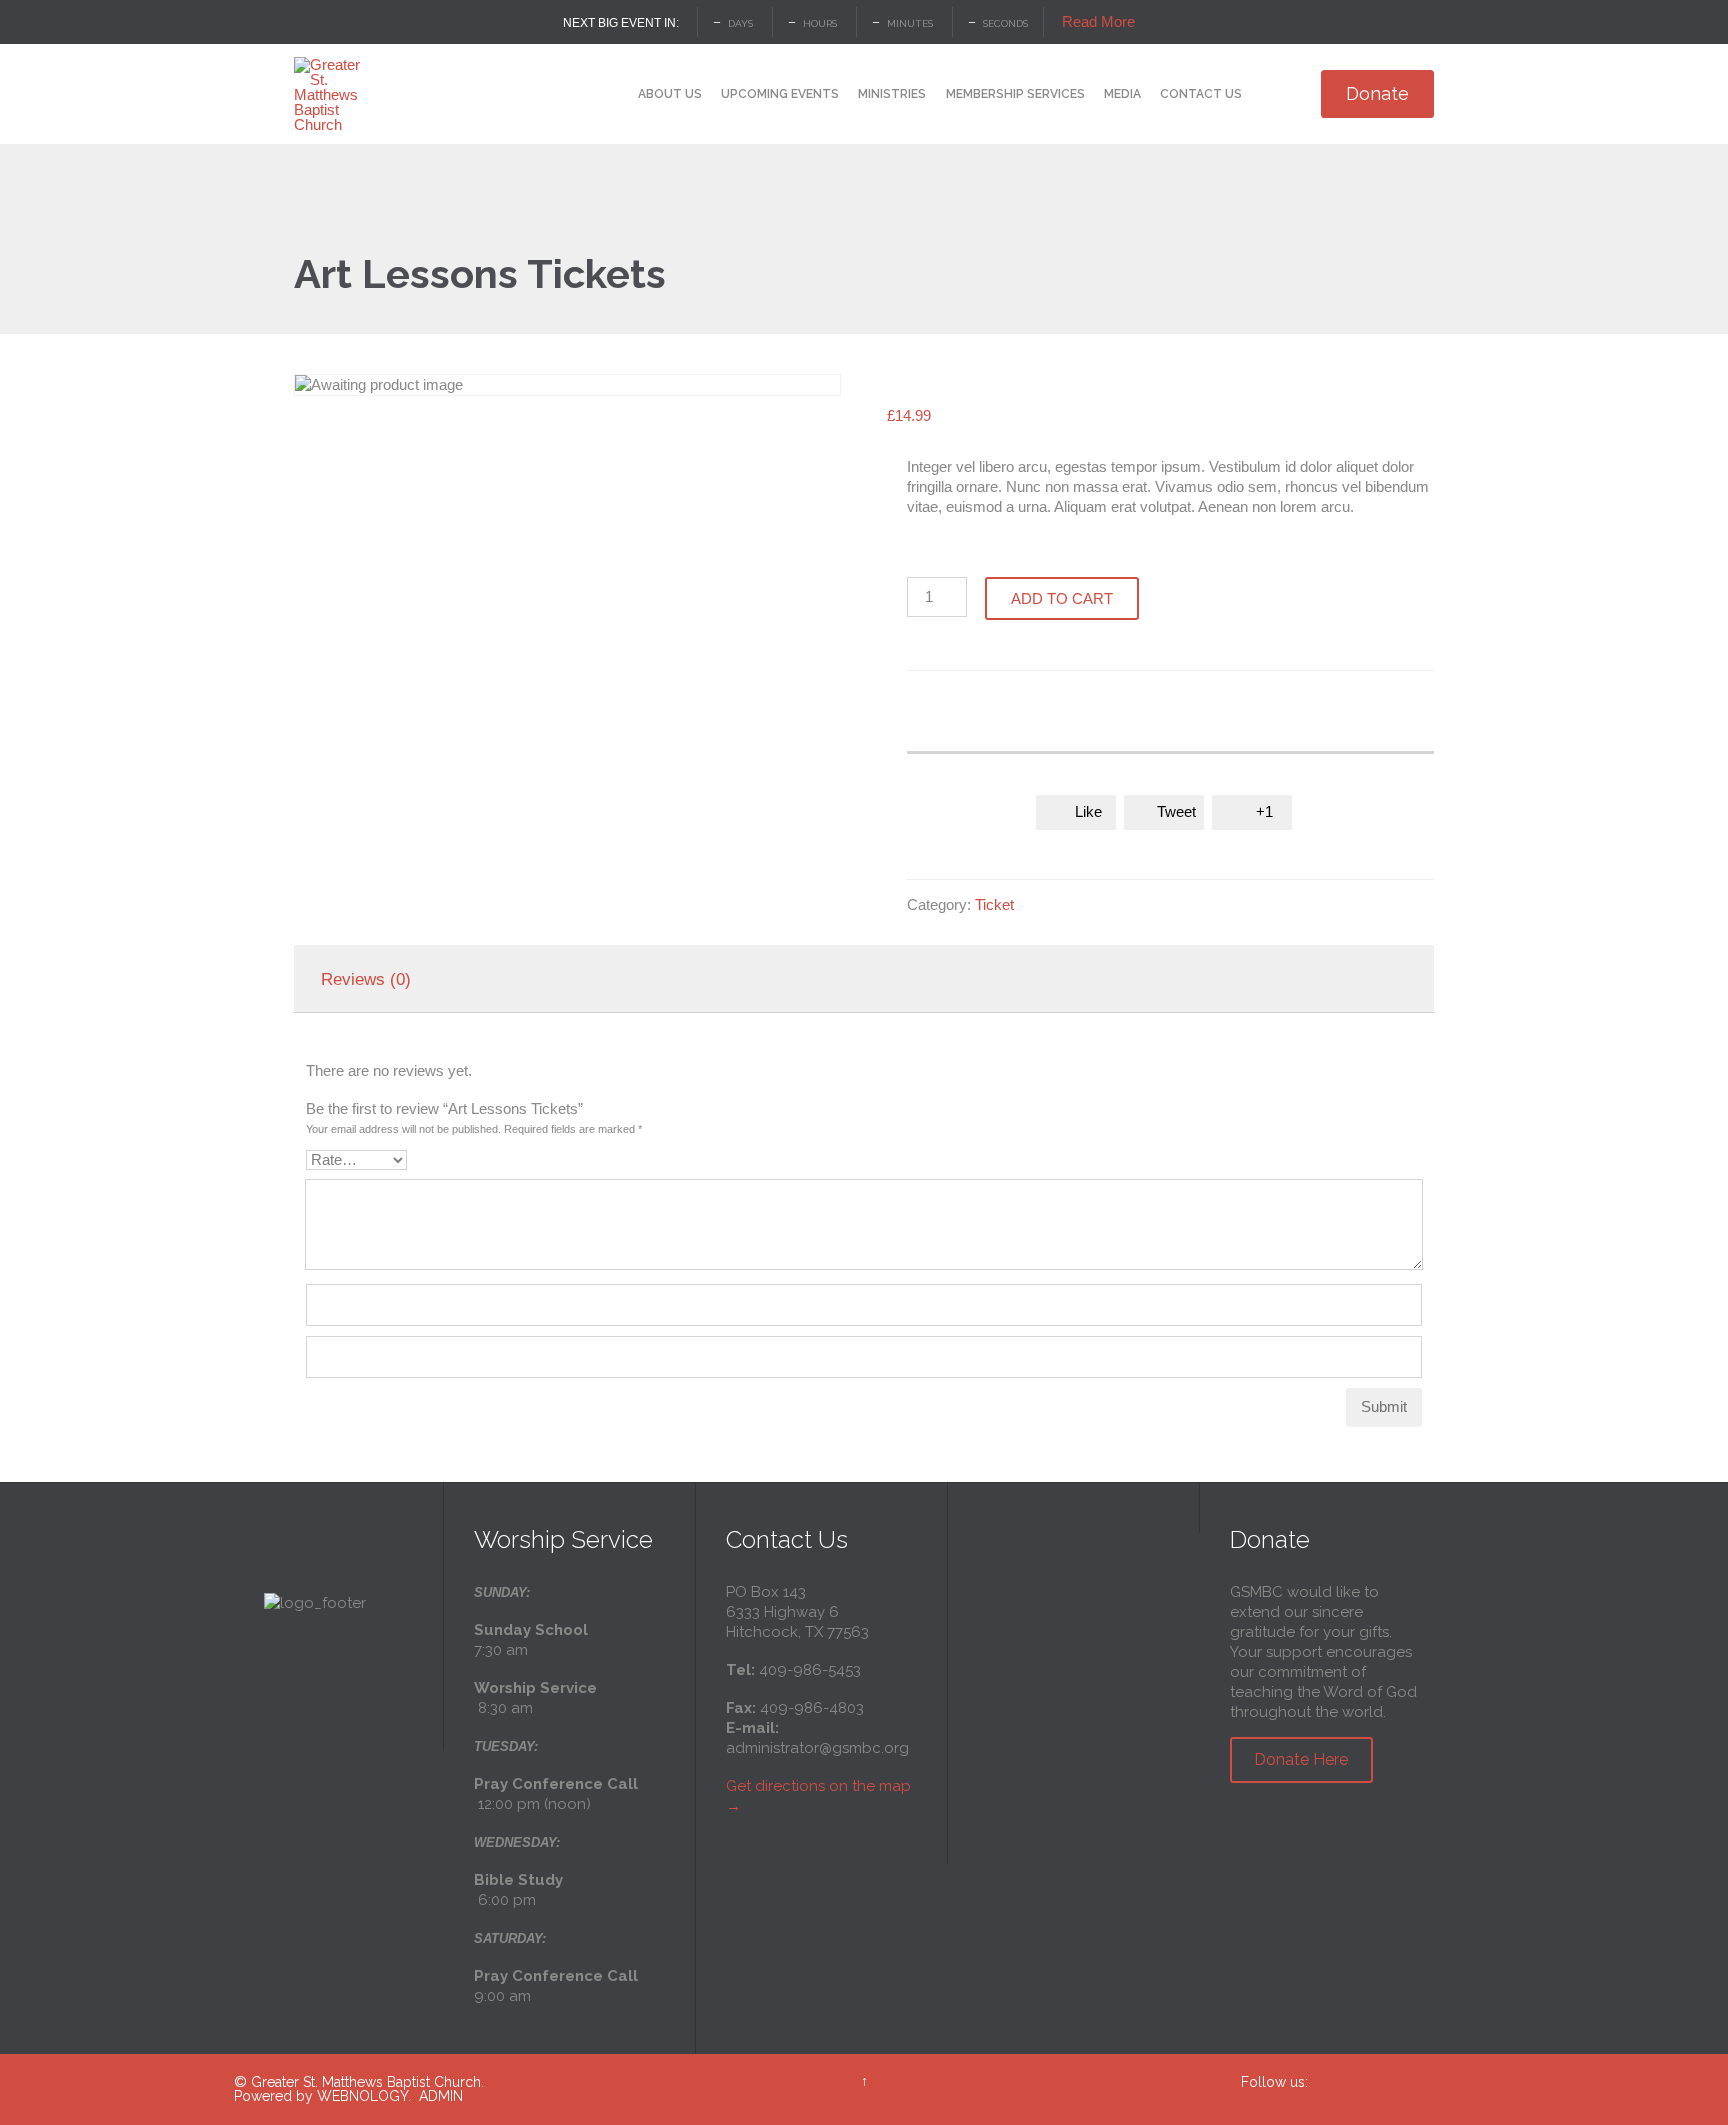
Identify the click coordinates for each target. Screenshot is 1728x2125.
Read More (1098, 21)
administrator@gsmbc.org (817, 1748)
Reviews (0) (366, 979)
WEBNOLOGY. (364, 2096)
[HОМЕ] (610, 95)
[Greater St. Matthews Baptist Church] (331, 94)
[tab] (366, 979)
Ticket (994, 904)
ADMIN (441, 2096)
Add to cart (1062, 598)
